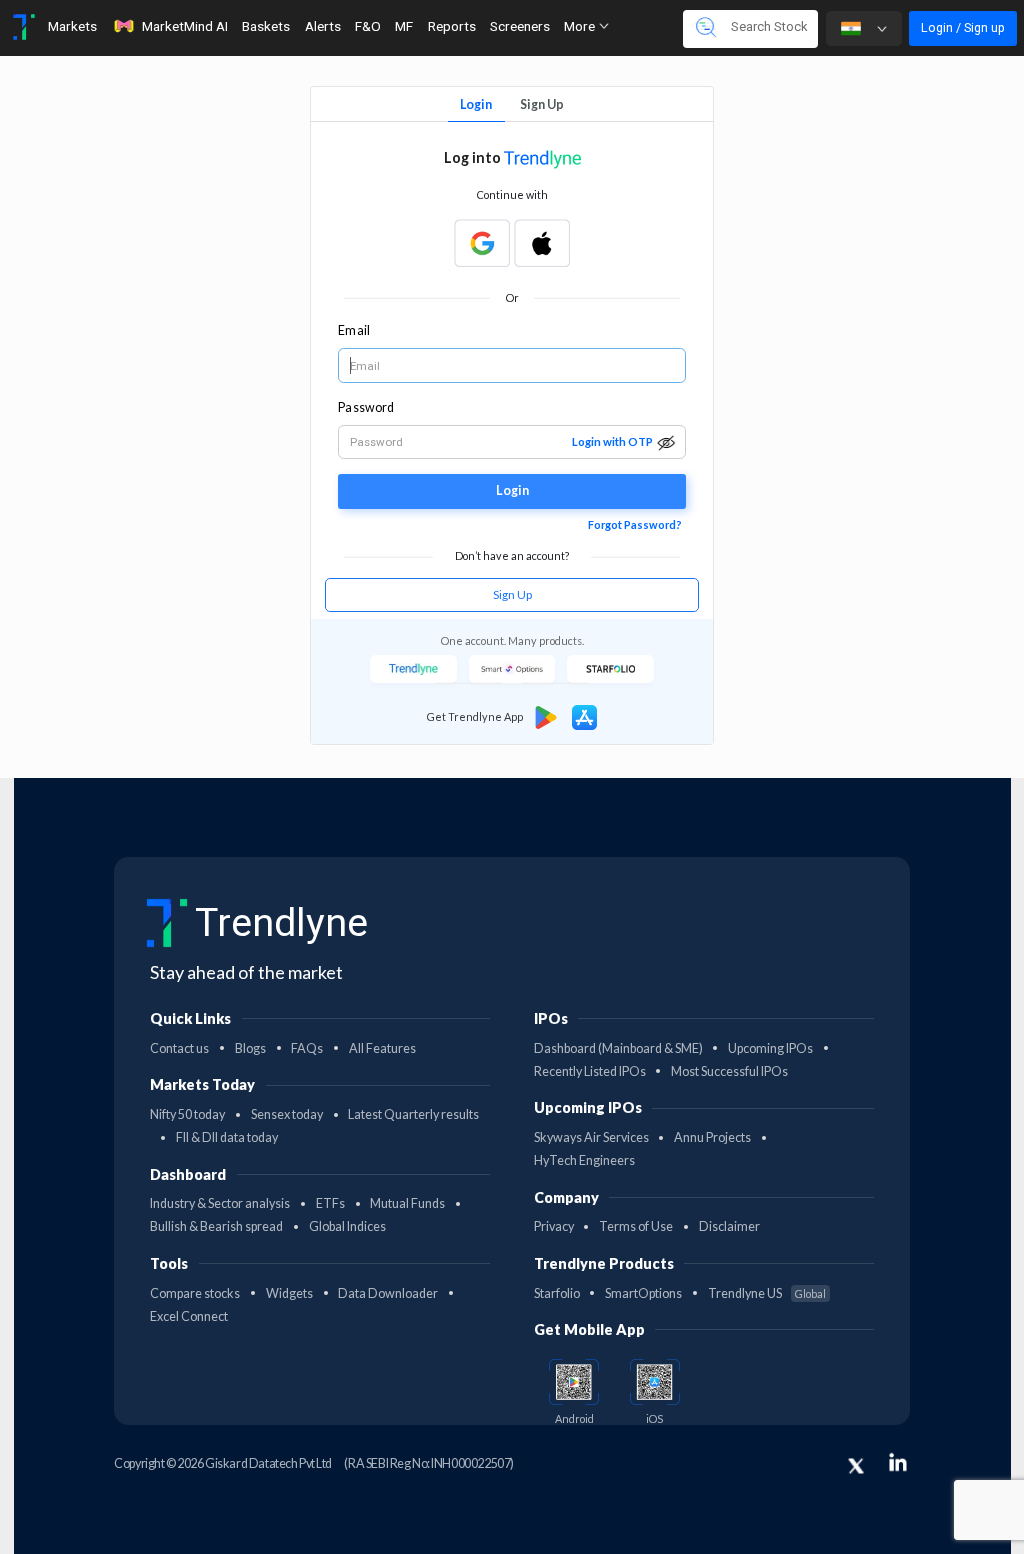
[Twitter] (856, 1466)
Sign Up (542, 104)
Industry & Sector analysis (220, 1203)
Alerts (323, 26)
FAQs (307, 1048)
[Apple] (542, 243)
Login (476, 104)
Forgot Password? (635, 524)
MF (404, 26)
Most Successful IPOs (729, 1071)
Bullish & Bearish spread (216, 1226)
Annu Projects (712, 1137)
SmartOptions (643, 1293)
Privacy (554, 1226)
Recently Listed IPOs (590, 1071)
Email (353, 330)
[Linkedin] (898, 1462)
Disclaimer (729, 1226)
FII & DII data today (227, 1137)
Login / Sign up (963, 27)
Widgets (289, 1293)
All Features (382, 1048)
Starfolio (557, 1293)
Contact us (179, 1048)
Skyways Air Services (591, 1137)
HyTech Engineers (584, 1160)
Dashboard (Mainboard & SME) (618, 1048)
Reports (452, 26)
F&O (368, 26)
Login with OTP (612, 441)
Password (366, 407)
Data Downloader (388, 1293)
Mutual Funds (407, 1203)
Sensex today (287, 1114)
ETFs (330, 1203)
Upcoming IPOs (770, 1048)
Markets (72, 26)
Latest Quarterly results (413, 1114)
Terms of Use (636, 1226)
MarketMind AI (185, 26)
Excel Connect (189, 1316)
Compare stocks (195, 1293)
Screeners (520, 26)
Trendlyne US (767, 1293)
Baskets (266, 26)
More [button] (581, 26)
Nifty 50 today (187, 1114)
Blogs (250, 1048)
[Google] (482, 243)
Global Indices (347, 1226)
